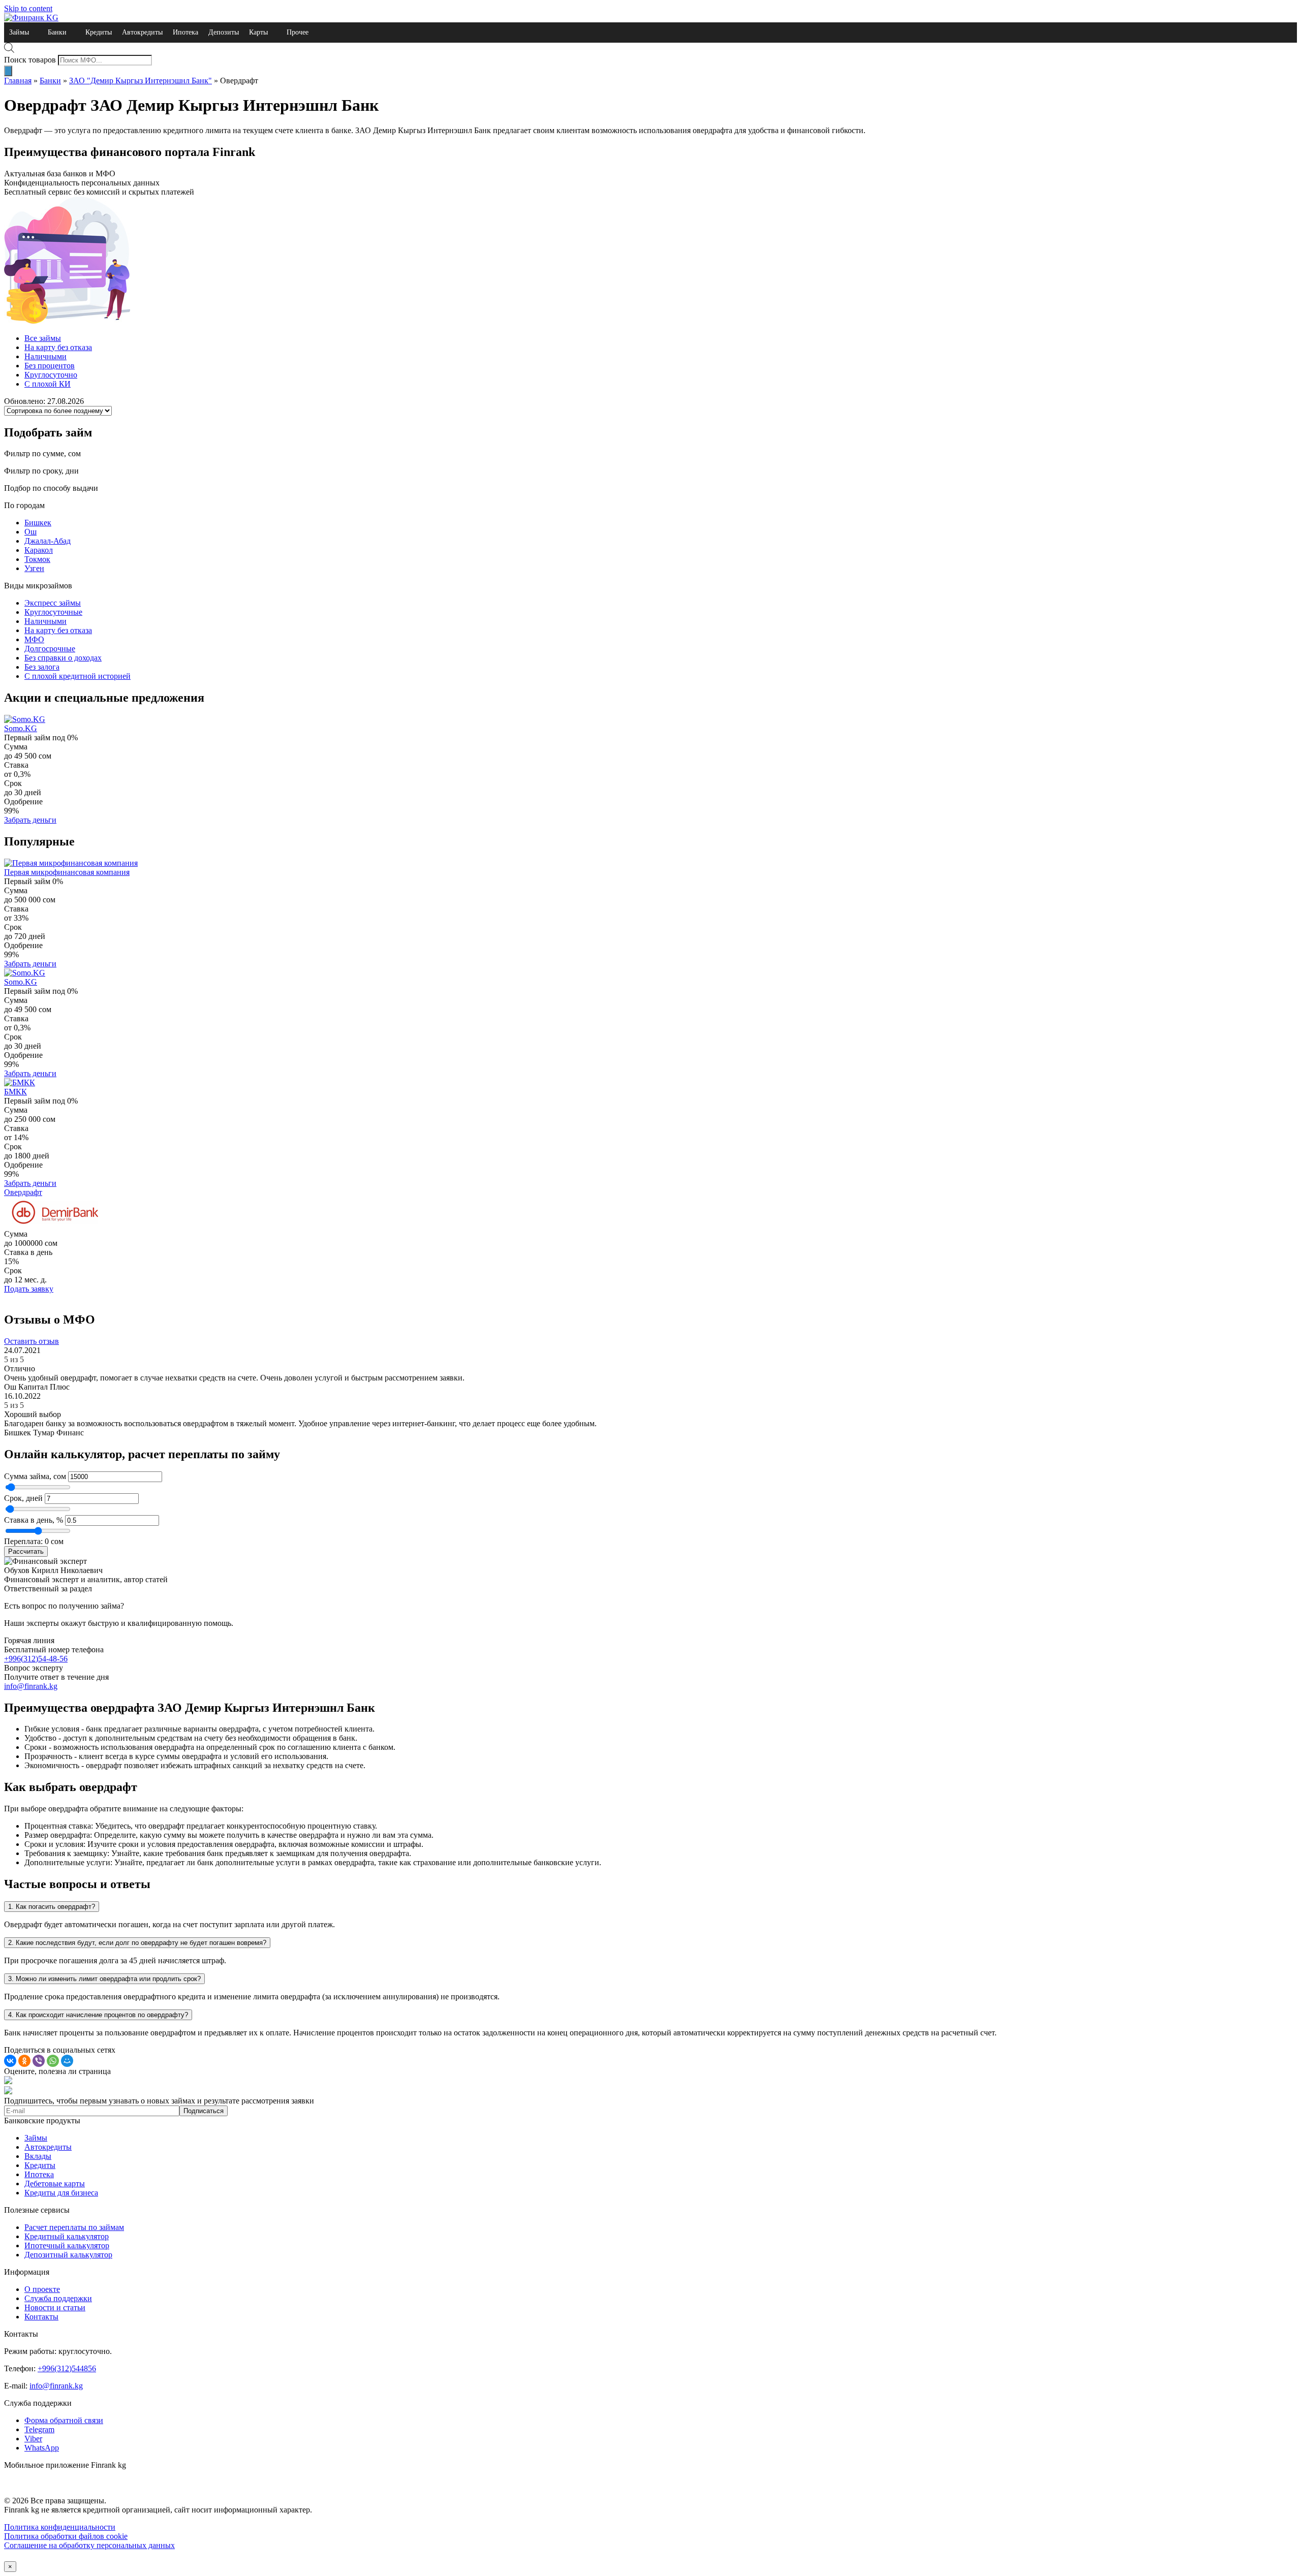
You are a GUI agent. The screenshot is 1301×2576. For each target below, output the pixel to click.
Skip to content (28, 8)
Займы (19, 32)
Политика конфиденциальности (60, 2527)
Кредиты (99, 32)
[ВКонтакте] (10, 2061)
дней (34, 1498)
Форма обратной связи (64, 2420)
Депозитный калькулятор (68, 2255)
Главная (18, 81)
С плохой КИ (48, 384)
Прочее (298, 32)
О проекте (42, 2289)
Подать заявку (29, 1289)
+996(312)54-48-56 (36, 1659)
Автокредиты (142, 32)
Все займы (43, 338)
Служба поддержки (58, 2298)
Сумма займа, (29, 1476)
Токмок (37, 559)
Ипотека (185, 32)
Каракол (39, 550)
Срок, (15, 1498)
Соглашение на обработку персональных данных (89, 2545)
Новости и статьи (55, 2307)
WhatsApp (42, 2448)
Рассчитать (26, 1551)
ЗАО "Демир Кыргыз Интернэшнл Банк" (141, 81)
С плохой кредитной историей (78, 676)
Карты (258, 32)
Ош (30, 532)
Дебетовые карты (55, 2184)
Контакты (41, 2317)
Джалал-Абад (48, 541)
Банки (57, 32)
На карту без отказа (58, 347)
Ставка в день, (30, 1520)
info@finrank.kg (31, 1686)
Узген (34, 568)
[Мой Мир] (67, 2061)
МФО (34, 639)
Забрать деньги (30, 820)
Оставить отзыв (32, 1341)
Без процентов (50, 366)
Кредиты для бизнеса (61, 2193)
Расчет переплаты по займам (74, 2227)
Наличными (45, 356)
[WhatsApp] (53, 2061)
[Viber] (39, 2061)
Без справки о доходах (63, 658)
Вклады (38, 2156)
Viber (33, 2439)
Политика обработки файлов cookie (66, 2536)
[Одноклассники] (24, 2061)
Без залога (42, 667)
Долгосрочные (50, 649)
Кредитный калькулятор (67, 2236)
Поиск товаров (30, 60)
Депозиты (224, 32)
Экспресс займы (53, 603)
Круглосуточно (51, 375)
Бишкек (38, 523)
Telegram (39, 2429)
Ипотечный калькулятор (67, 2245)
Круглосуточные (53, 612)
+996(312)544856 (67, 2368)
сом (60, 1476)
